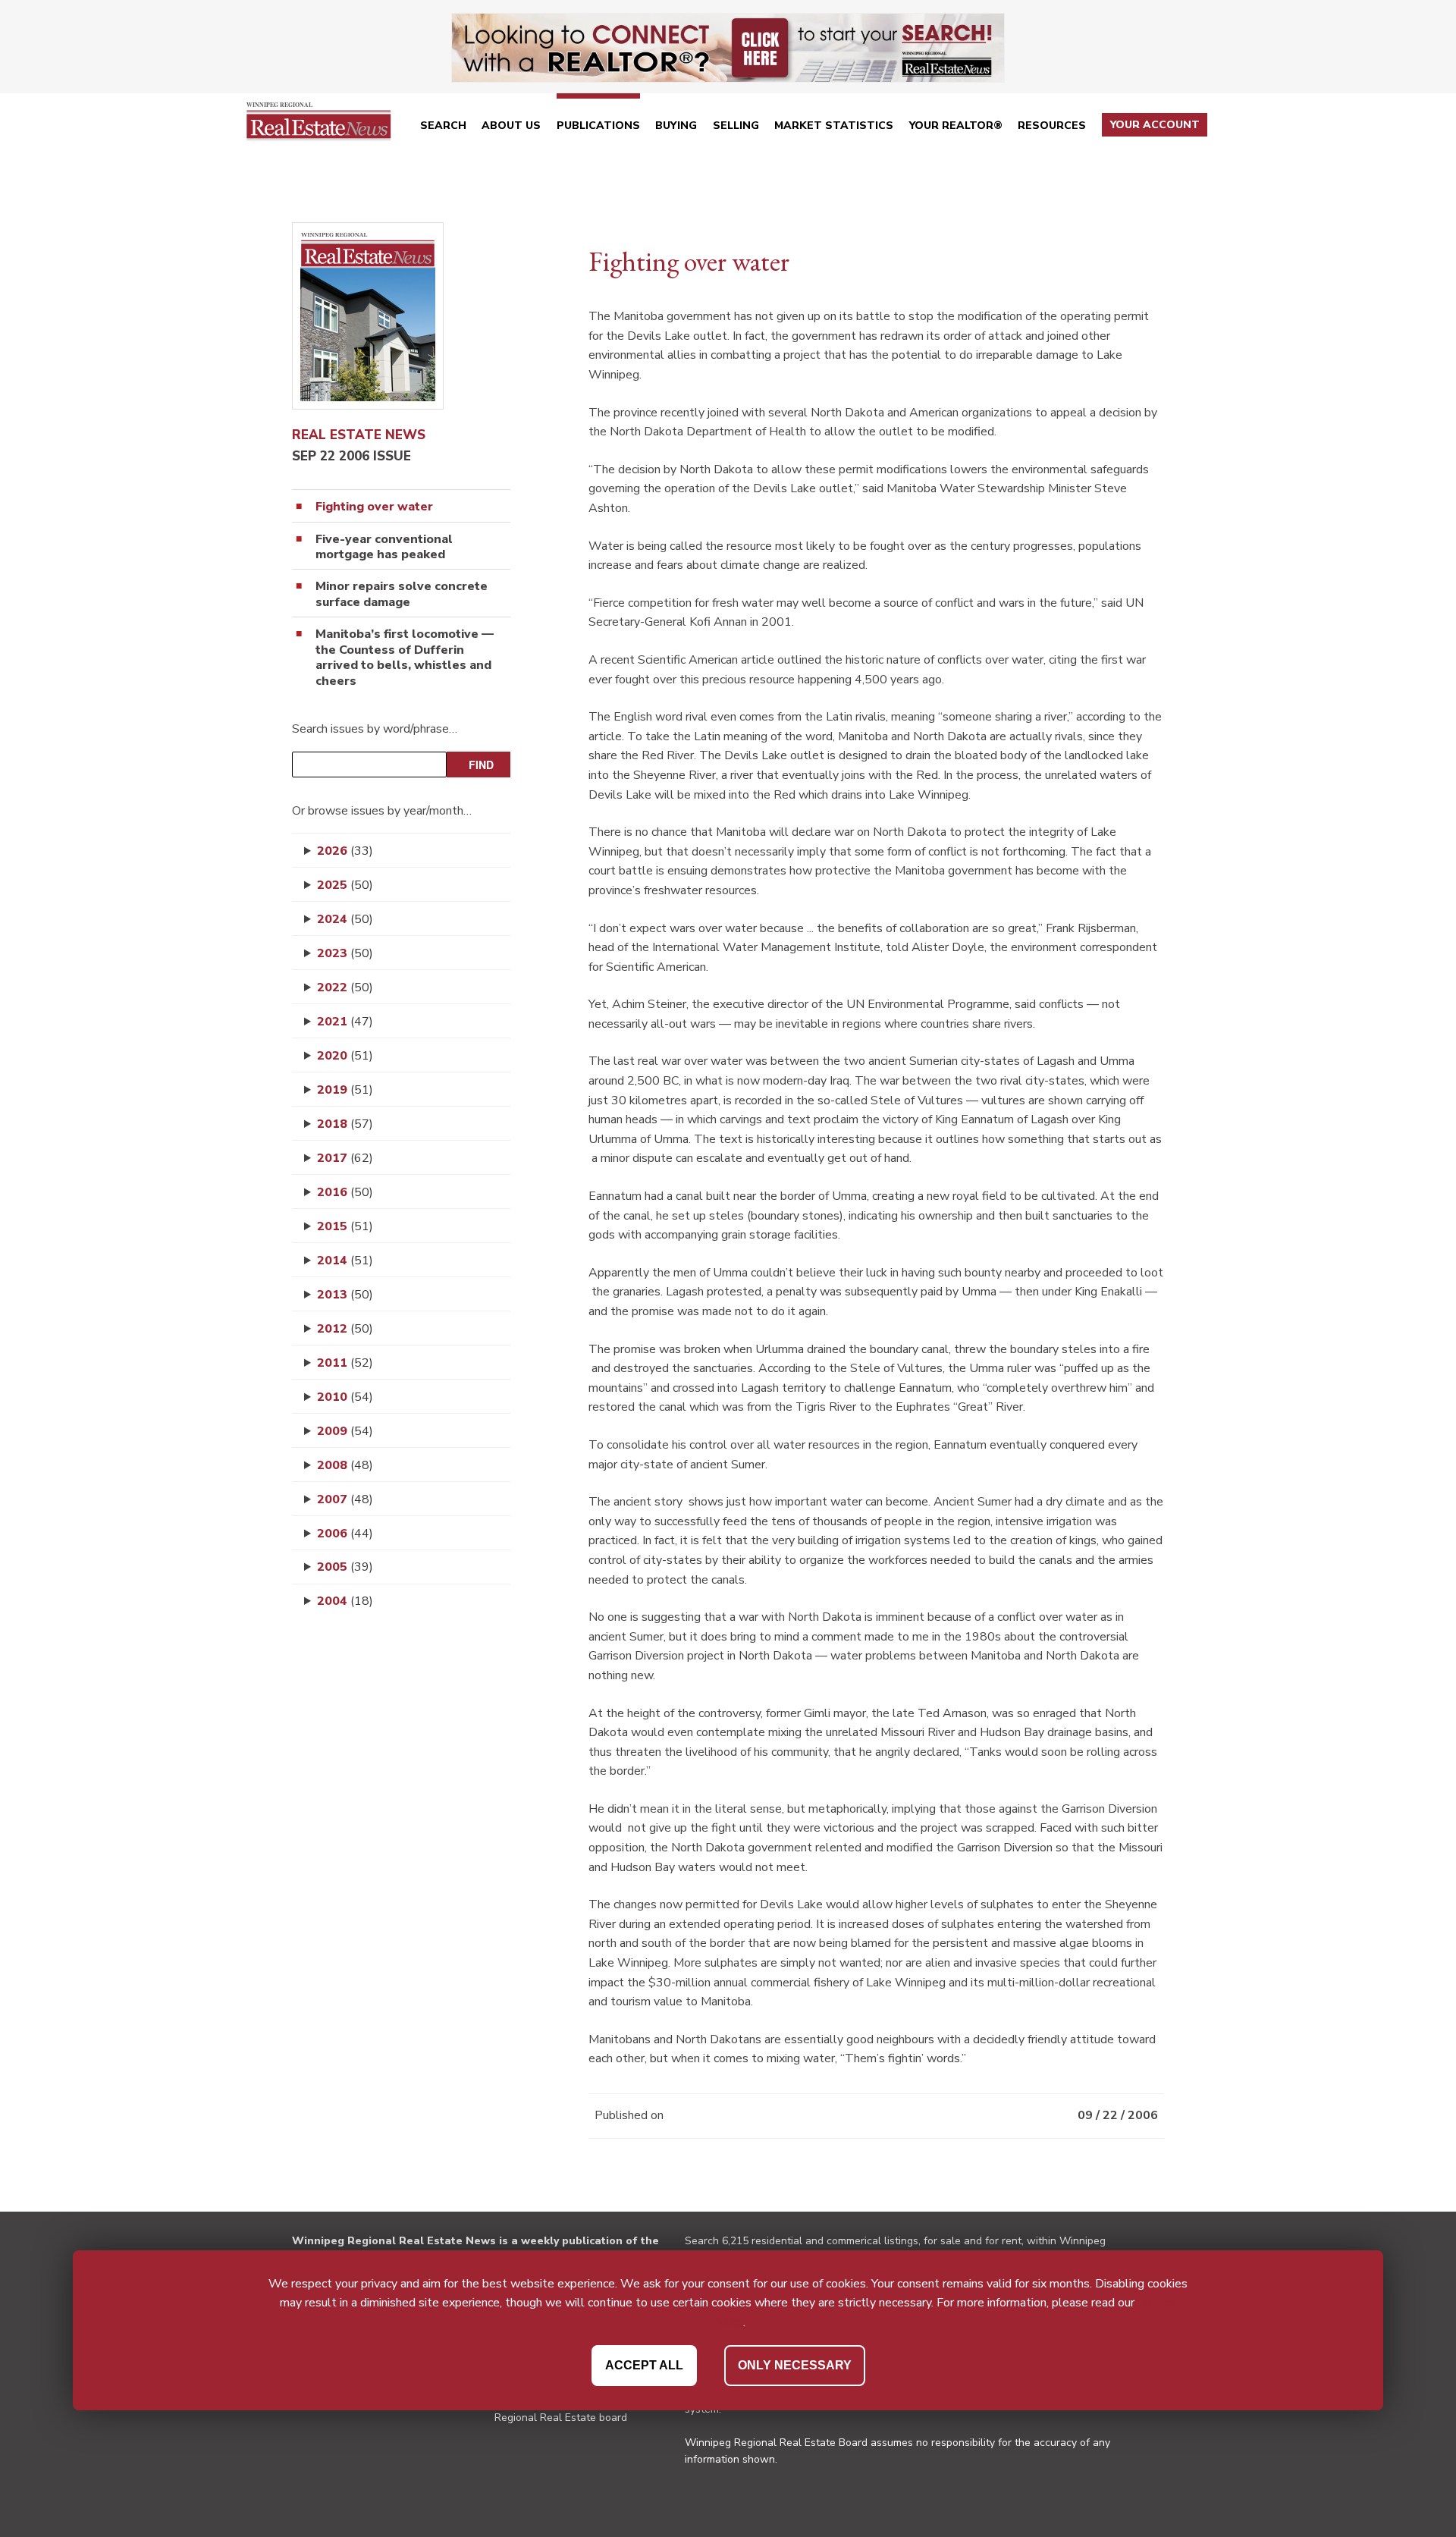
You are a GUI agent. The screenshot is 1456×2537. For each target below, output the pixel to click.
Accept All (644, 2364)
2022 (345, 987)
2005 (345, 1567)
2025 (345, 885)
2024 (345, 919)
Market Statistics (834, 126)
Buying (676, 126)
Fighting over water (374, 507)
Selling (736, 126)
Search (443, 126)
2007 (345, 1499)
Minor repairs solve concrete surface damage (402, 595)
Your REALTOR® (956, 126)
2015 (345, 1226)
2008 (345, 1465)
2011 (345, 1363)
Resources (1052, 126)
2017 (345, 1158)
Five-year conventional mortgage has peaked (384, 548)
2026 (345, 851)
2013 (345, 1295)
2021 (345, 1022)
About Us (511, 126)
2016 (345, 1192)
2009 (345, 1431)
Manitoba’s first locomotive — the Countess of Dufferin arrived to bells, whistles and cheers (405, 658)
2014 (345, 1261)
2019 (345, 1090)
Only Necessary (795, 2364)
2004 (345, 1601)
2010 (345, 1397)
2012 (345, 1329)
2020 (345, 1056)
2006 (345, 1534)
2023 (345, 953)
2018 (345, 1124)
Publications (598, 126)
